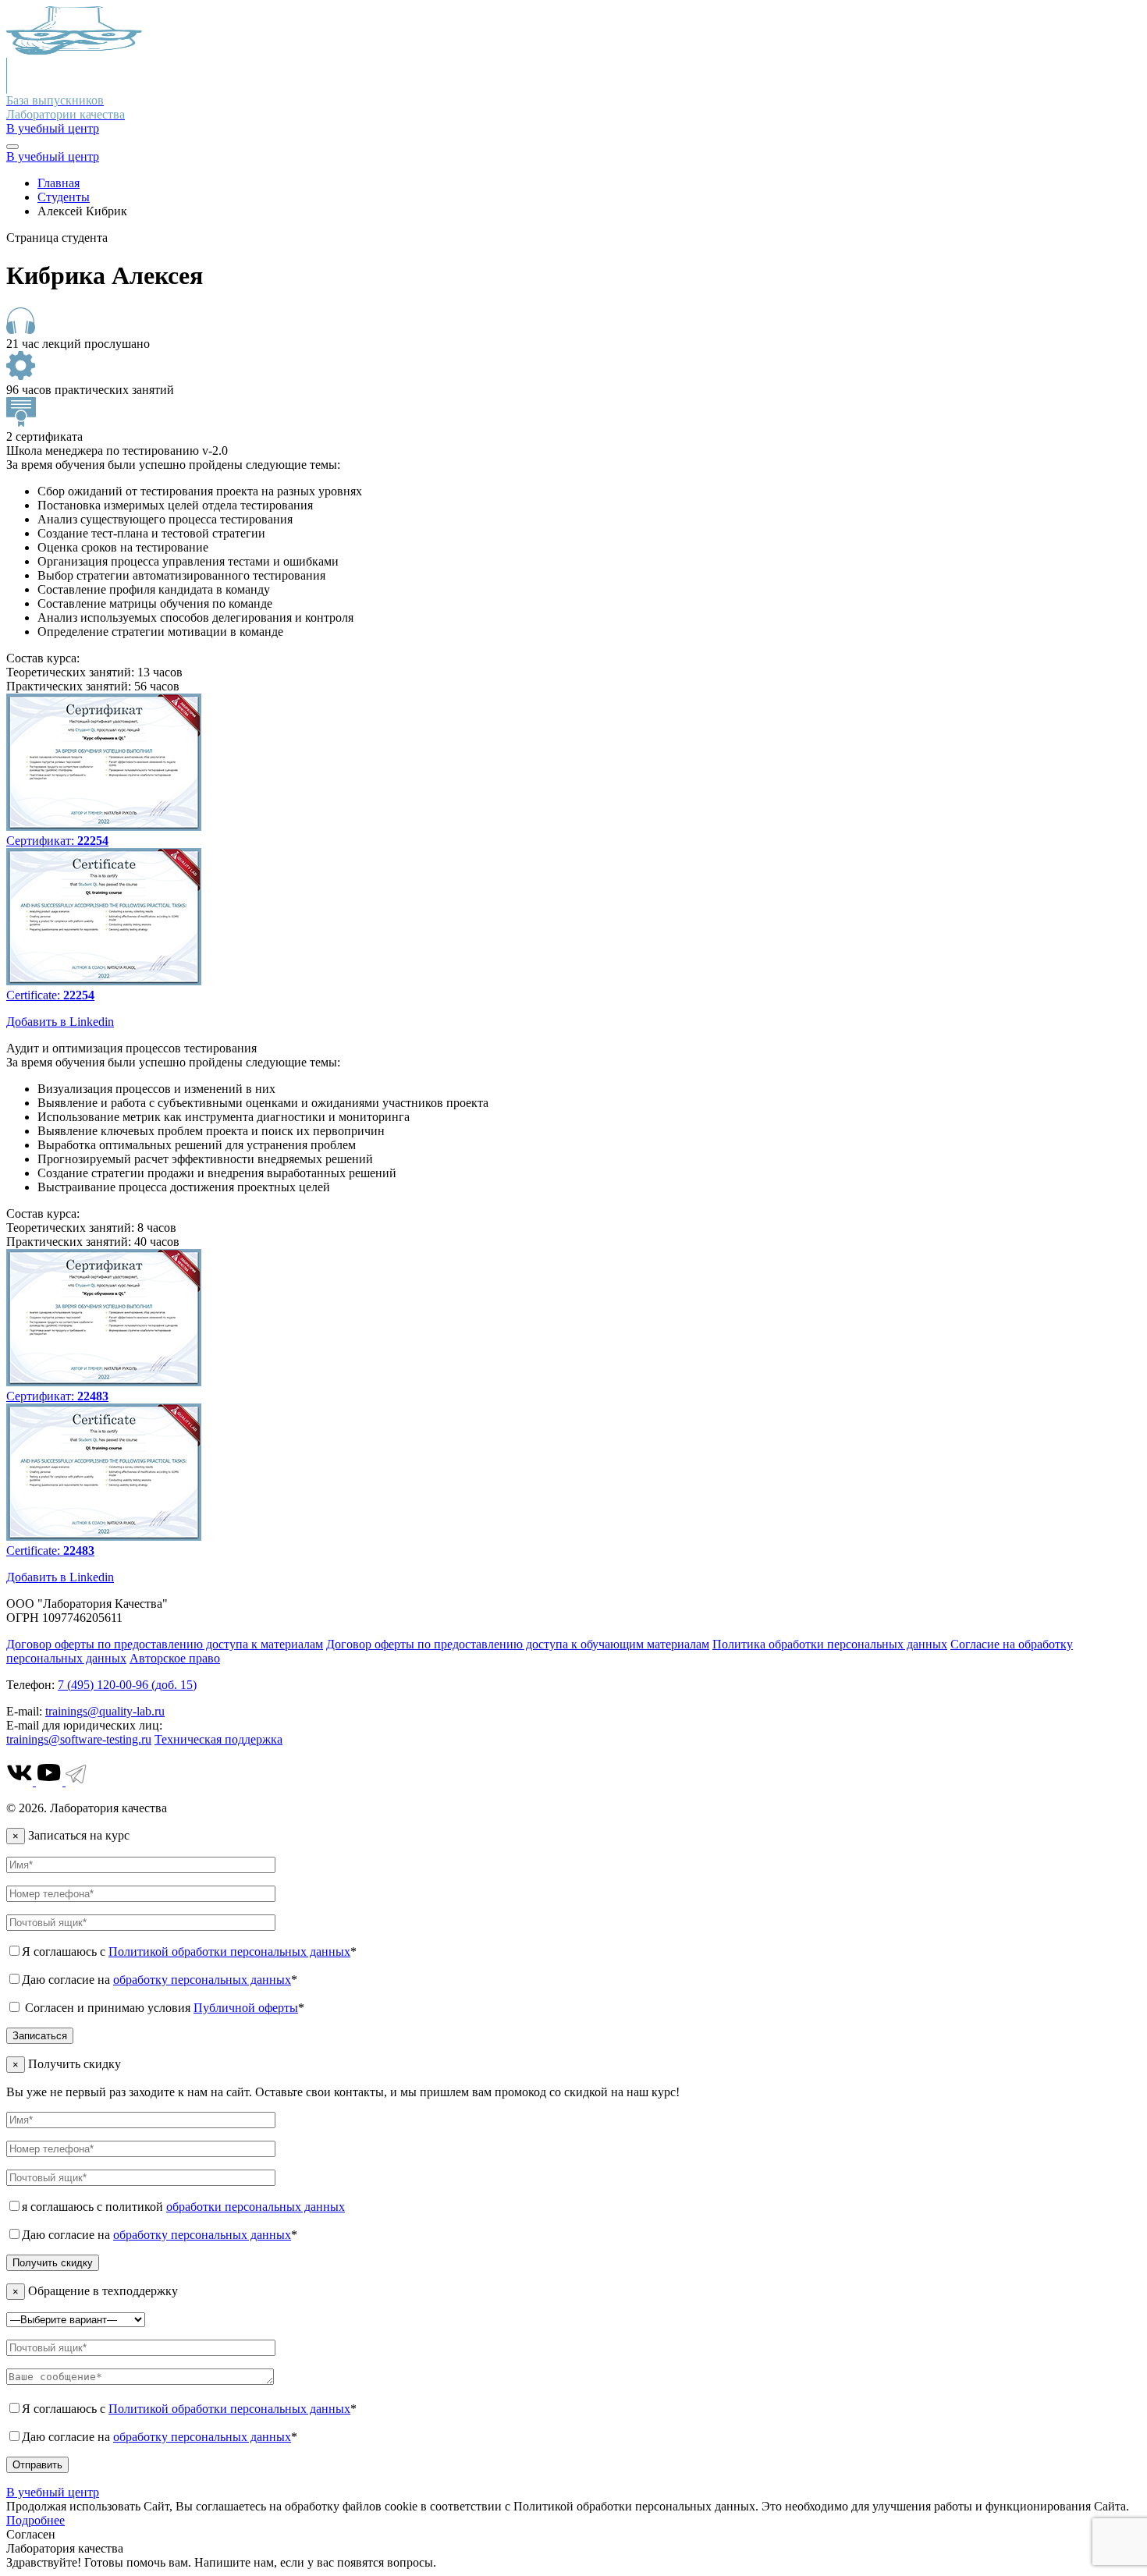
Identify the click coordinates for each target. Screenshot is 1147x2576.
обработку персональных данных (202, 1980)
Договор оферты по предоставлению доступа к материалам (165, 1644)
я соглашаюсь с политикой (183, 2207)
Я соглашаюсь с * (189, 1952)
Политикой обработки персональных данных (229, 1952)
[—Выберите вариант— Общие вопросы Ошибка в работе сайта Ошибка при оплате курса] (76, 2319)
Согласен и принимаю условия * (163, 2008)
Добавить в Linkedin (60, 1022)
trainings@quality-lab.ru (105, 1711)
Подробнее (36, 2520)
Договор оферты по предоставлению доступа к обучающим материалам (518, 1644)
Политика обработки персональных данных (830, 1644)
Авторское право (175, 1658)
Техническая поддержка (218, 1739)
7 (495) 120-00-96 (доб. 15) (127, 1685)
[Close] (12, 147)
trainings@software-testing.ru (79, 1739)
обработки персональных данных (256, 2207)
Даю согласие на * (160, 1980)
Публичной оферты (246, 2008)
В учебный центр (53, 128)
